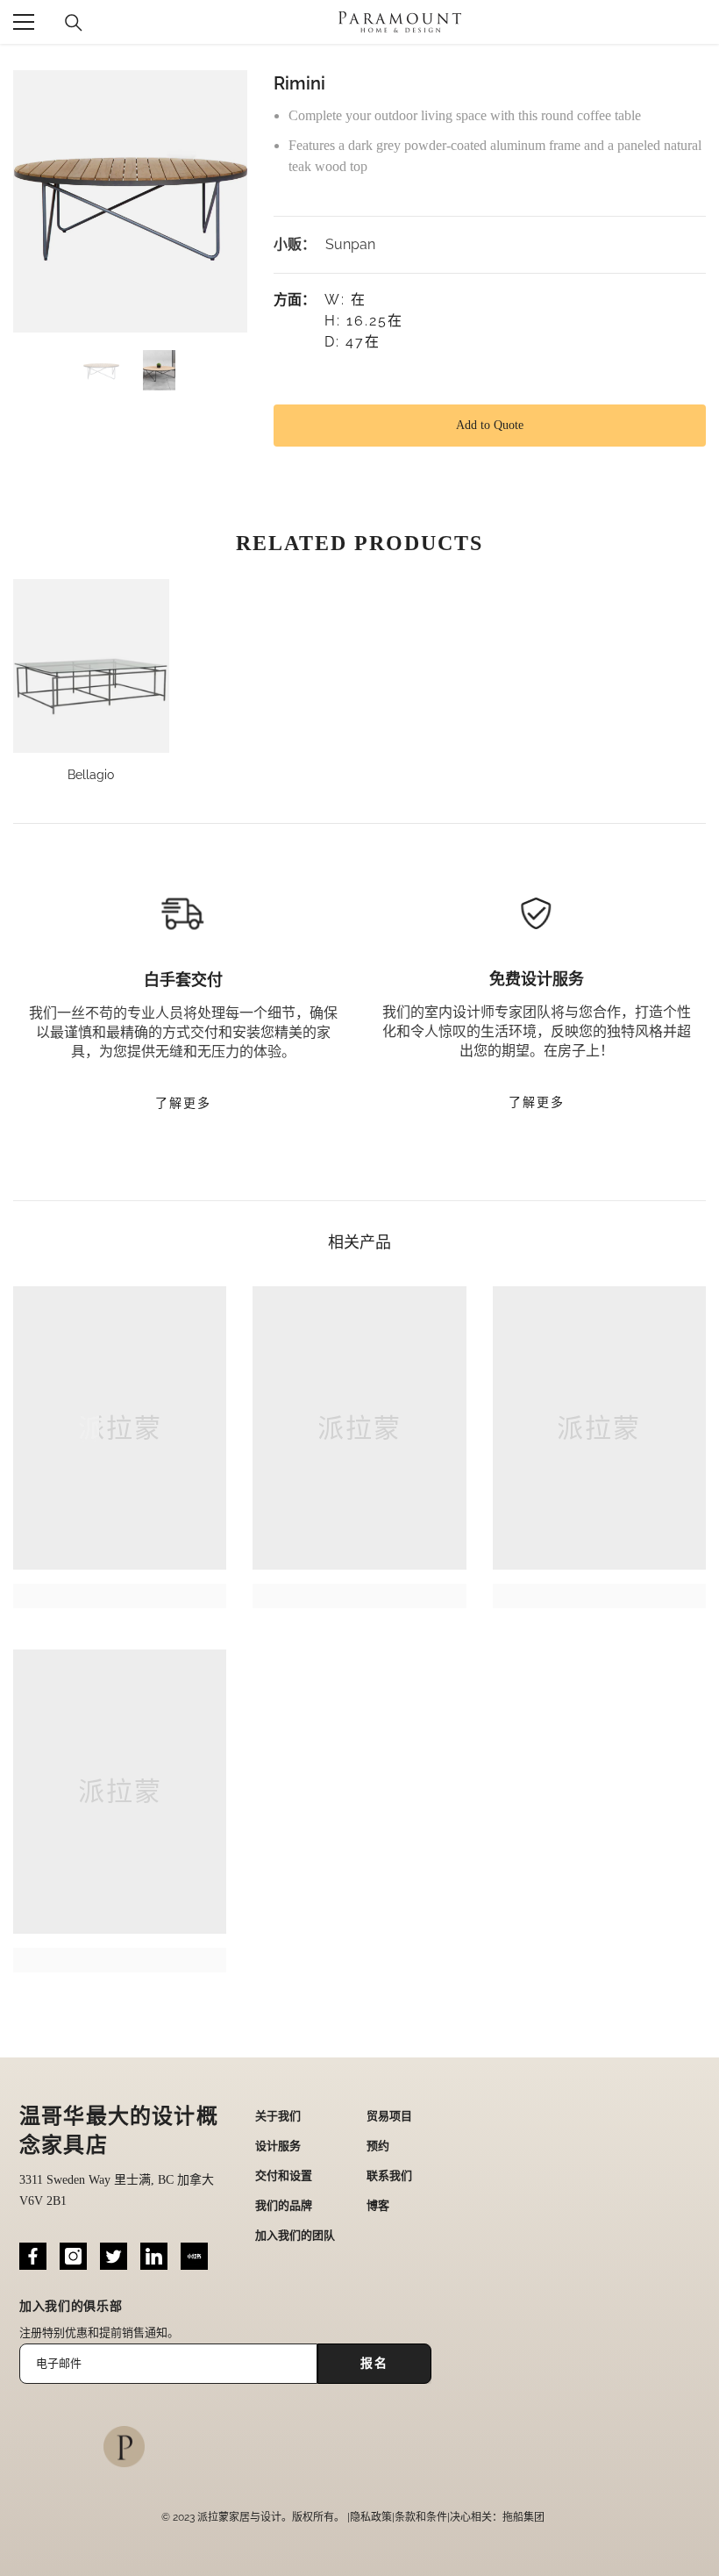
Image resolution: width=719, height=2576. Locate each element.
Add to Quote (490, 425)
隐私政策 (371, 2517)
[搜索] (74, 23)
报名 (374, 2363)
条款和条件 (421, 2517)
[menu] (24, 22)
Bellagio (91, 775)
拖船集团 (523, 2517)
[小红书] (194, 2256)
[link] (120, 1596)
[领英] (154, 2256)
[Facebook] (33, 2256)
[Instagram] (73, 2256)
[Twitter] (114, 2256)
